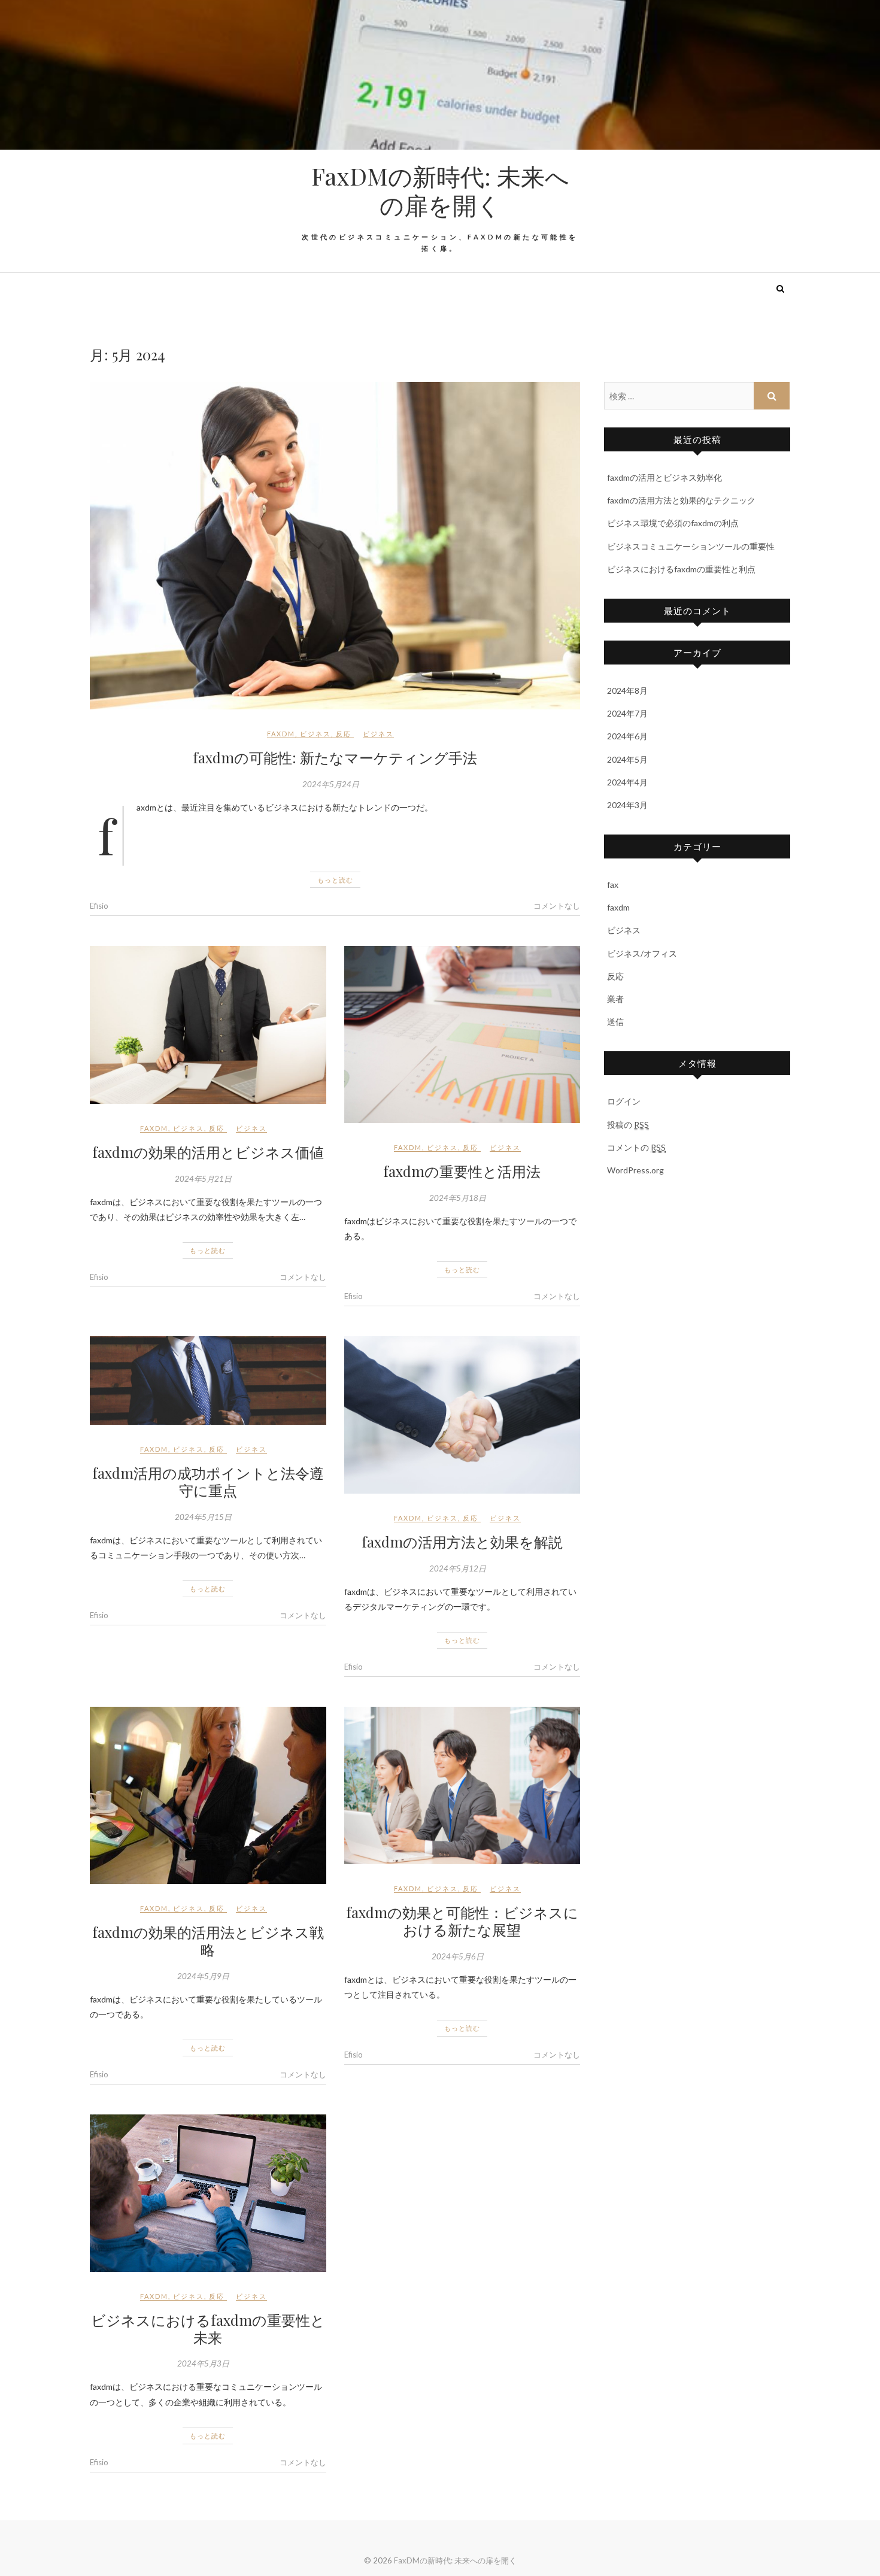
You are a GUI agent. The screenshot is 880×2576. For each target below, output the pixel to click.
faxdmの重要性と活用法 (462, 1171)
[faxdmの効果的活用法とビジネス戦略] (208, 1795)
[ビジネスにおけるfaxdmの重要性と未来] (208, 2193)
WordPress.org (635, 1170)
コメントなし (557, 906)
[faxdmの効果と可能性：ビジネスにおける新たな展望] (462, 1785)
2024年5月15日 (203, 1517)
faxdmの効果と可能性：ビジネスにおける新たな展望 (462, 1921)
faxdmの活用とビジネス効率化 (664, 477)
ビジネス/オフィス (642, 953)
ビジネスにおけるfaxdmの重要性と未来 (208, 2328)
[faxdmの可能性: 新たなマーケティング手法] (335, 546)
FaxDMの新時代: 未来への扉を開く (440, 190)
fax (613, 885)
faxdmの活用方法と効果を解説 (462, 1542)
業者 (615, 999)
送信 (615, 1022)
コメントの (636, 1147)
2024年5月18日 (458, 1198)
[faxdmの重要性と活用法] (462, 1034)
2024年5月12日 (458, 1568)
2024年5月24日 (331, 784)
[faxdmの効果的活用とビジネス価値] (208, 1025)
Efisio (99, 906)
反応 (344, 734)
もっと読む (335, 880)
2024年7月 (627, 713)
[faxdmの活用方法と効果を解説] (462, 1415)
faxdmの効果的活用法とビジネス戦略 (208, 1941)
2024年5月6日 (458, 1956)
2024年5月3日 (203, 2363)
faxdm (281, 734)
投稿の (628, 1125)
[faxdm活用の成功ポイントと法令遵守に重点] (208, 1380)
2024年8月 (627, 691)
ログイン (624, 1101)
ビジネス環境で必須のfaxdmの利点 (673, 523)
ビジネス (315, 734)
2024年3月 (627, 805)
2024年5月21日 (203, 1179)
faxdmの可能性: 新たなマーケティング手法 (335, 757)
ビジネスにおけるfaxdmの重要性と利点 (681, 569)
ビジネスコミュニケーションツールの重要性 (691, 546)
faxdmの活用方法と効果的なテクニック (681, 500)
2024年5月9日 (203, 1976)
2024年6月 (627, 736)
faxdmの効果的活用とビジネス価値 (208, 1152)
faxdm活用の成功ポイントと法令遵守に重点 (208, 1481)
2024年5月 (627, 759)
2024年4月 (627, 782)
